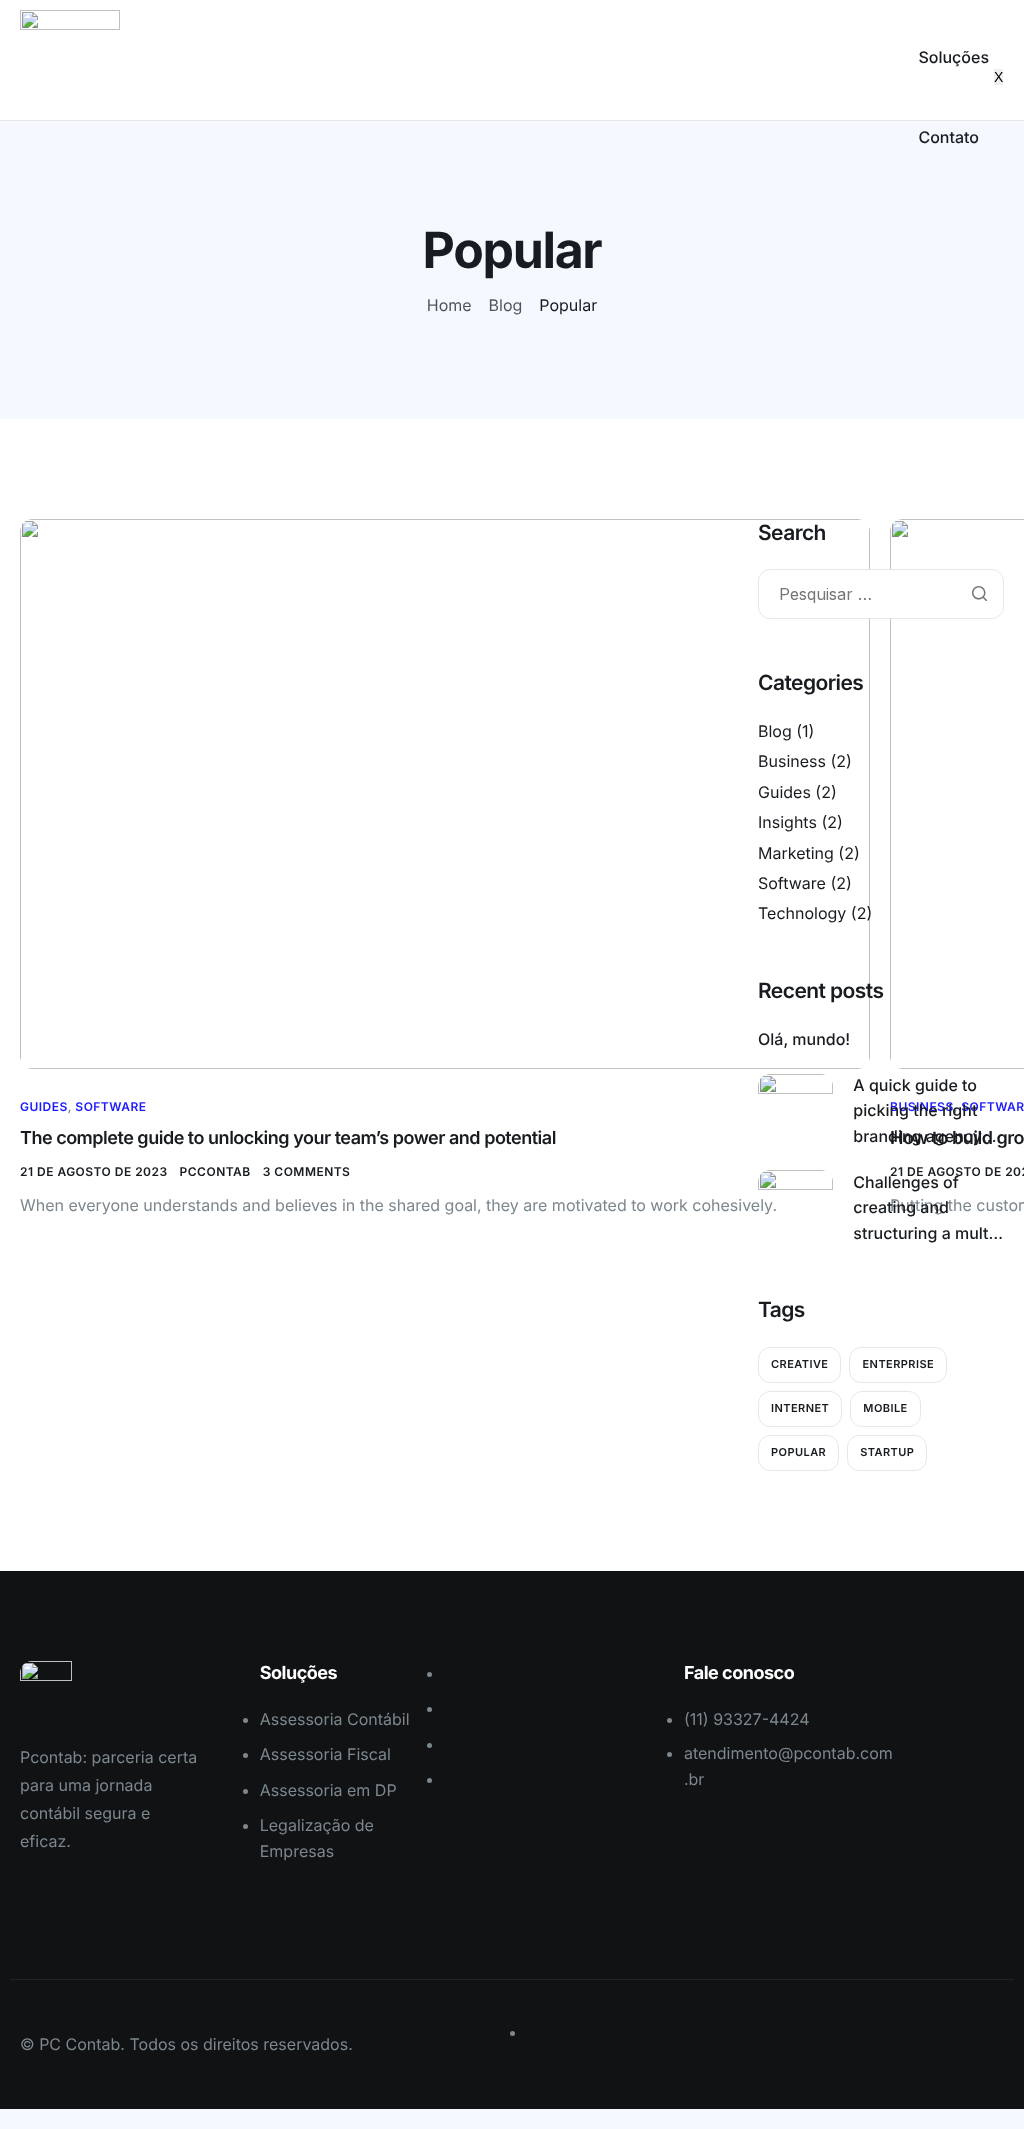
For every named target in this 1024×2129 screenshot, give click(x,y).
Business (792, 761)
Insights (787, 822)
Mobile (885, 1408)
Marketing (796, 853)
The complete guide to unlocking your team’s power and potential (288, 1138)
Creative (799, 1364)
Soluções (953, 57)
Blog (775, 731)
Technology (802, 913)
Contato (948, 137)
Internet (800, 1408)
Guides (44, 1106)
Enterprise (898, 1364)
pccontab (215, 1171)
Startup (887, 1452)
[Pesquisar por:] (881, 595)
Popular (798, 1452)
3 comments (307, 1171)
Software (110, 1106)
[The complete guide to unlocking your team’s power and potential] (445, 792)
